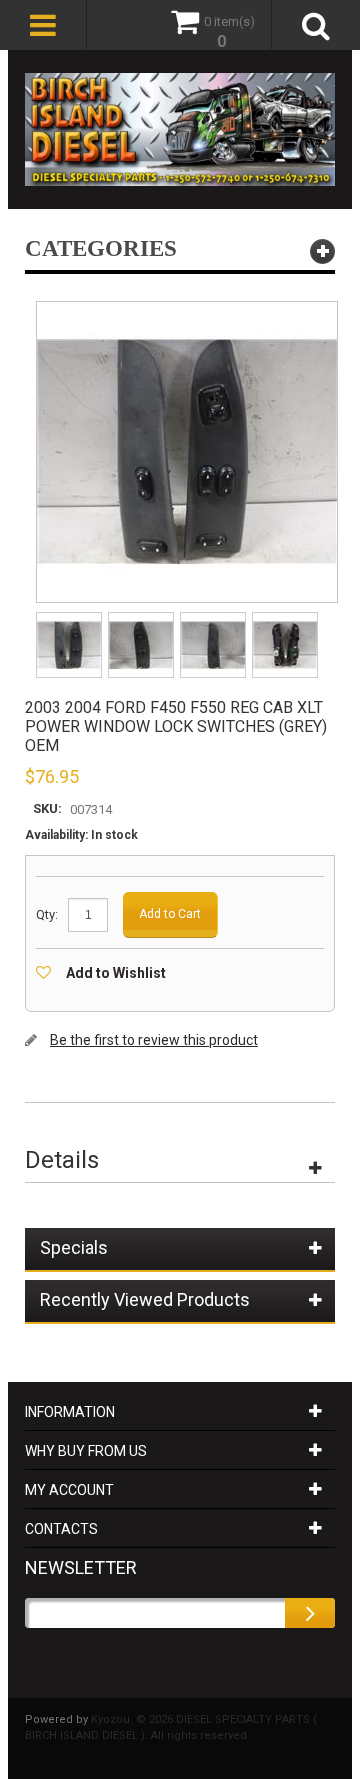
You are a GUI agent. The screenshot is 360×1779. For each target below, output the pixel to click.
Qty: (47, 914)
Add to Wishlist (116, 973)
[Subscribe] (310, 1613)
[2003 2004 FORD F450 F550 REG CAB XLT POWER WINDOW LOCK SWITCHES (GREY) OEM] (70, 618)
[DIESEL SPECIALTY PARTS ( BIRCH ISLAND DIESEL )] (180, 129)
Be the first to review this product (154, 1040)
